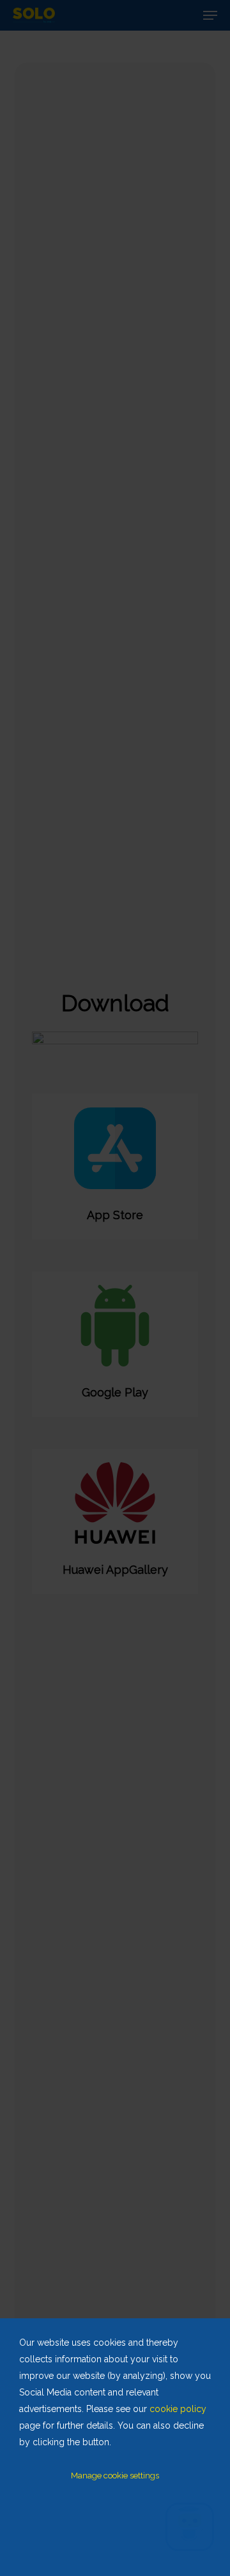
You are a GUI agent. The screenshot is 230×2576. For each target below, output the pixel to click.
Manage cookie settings (115, 2476)
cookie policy (178, 2409)
